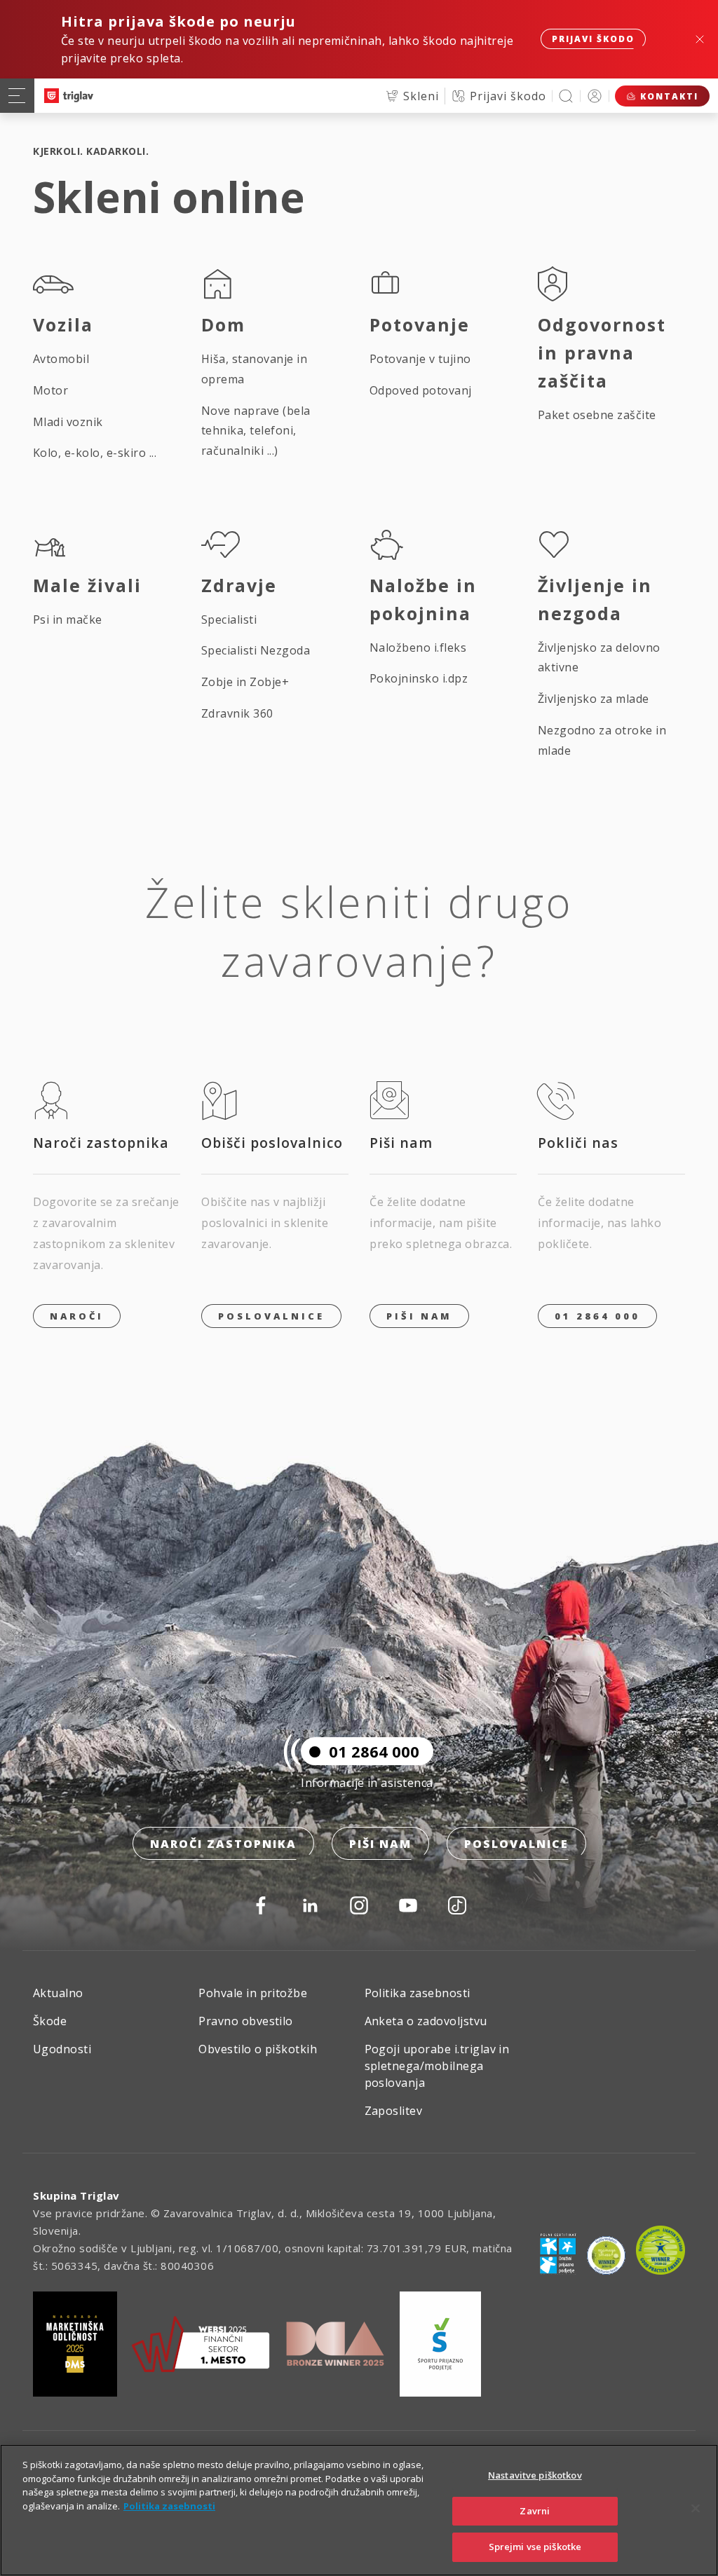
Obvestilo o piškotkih (258, 2049)
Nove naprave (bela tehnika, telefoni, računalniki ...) (256, 431)
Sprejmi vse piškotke (535, 2547)
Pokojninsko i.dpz (419, 678)
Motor (50, 390)
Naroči (77, 1316)
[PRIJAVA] (595, 96)
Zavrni (535, 2511)
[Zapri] (696, 2509)
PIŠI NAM (419, 1316)
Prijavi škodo (593, 39)
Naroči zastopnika (223, 1844)
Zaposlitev (394, 2111)
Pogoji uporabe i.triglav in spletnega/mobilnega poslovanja (437, 2066)
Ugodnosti (62, 2049)
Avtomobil (61, 359)
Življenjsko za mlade (594, 699)
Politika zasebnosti (418, 1993)
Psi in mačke (68, 619)
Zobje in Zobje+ (245, 682)
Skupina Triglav (76, 2195)
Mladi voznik (68, 422)
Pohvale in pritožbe (253, 1993)
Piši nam (380, 1844)
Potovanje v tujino (420, 359)
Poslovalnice (271, 1316)
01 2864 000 (597, 1316)
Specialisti (229, 619)
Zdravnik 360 (237, 713)
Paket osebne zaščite (597, 415)
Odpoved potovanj (421, 390)
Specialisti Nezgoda (256, 650)
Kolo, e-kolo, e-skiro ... (95, 453)
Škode (50, 2021)
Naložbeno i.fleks (418, 648)
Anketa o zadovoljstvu (426, 2021)
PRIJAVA (595, 96)
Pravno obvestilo (246, 2021)
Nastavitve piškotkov (535, 2475)
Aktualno (58, 1993)
